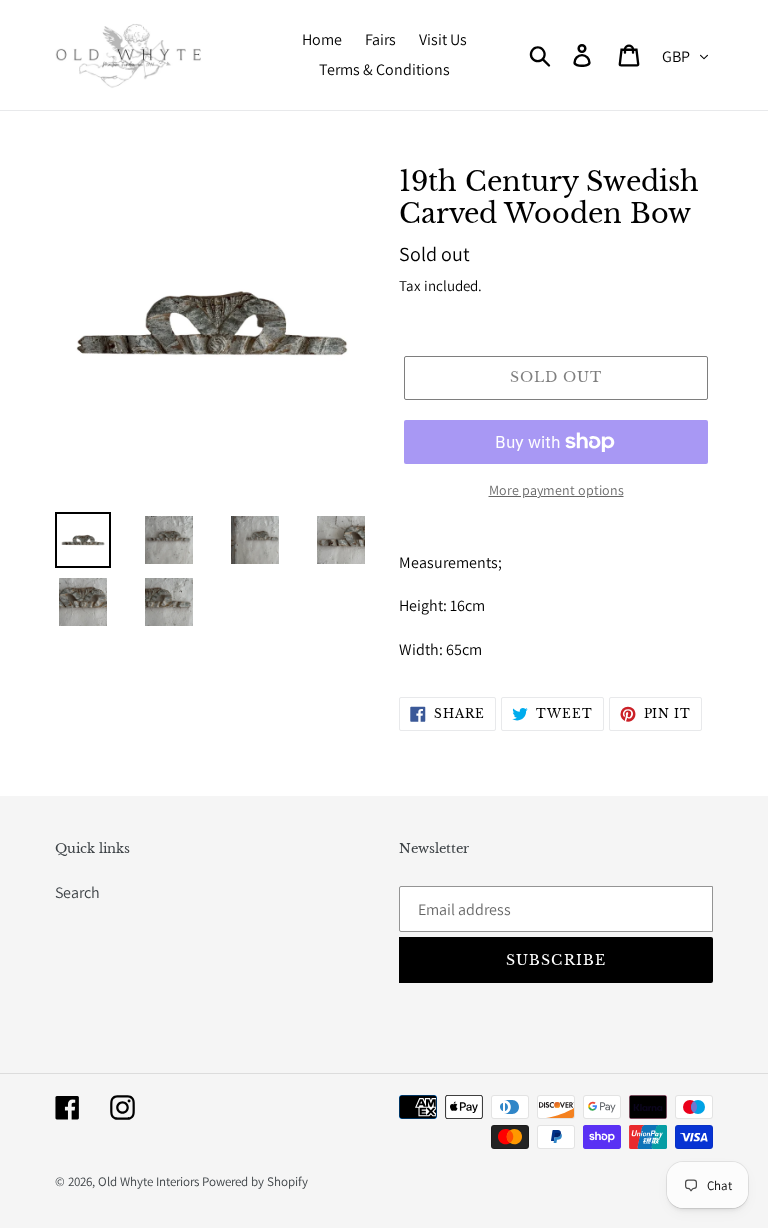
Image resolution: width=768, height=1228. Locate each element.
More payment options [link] (556, 490)
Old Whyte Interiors (148, 1181)
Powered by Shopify (255, 1181)
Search (77, 892)
